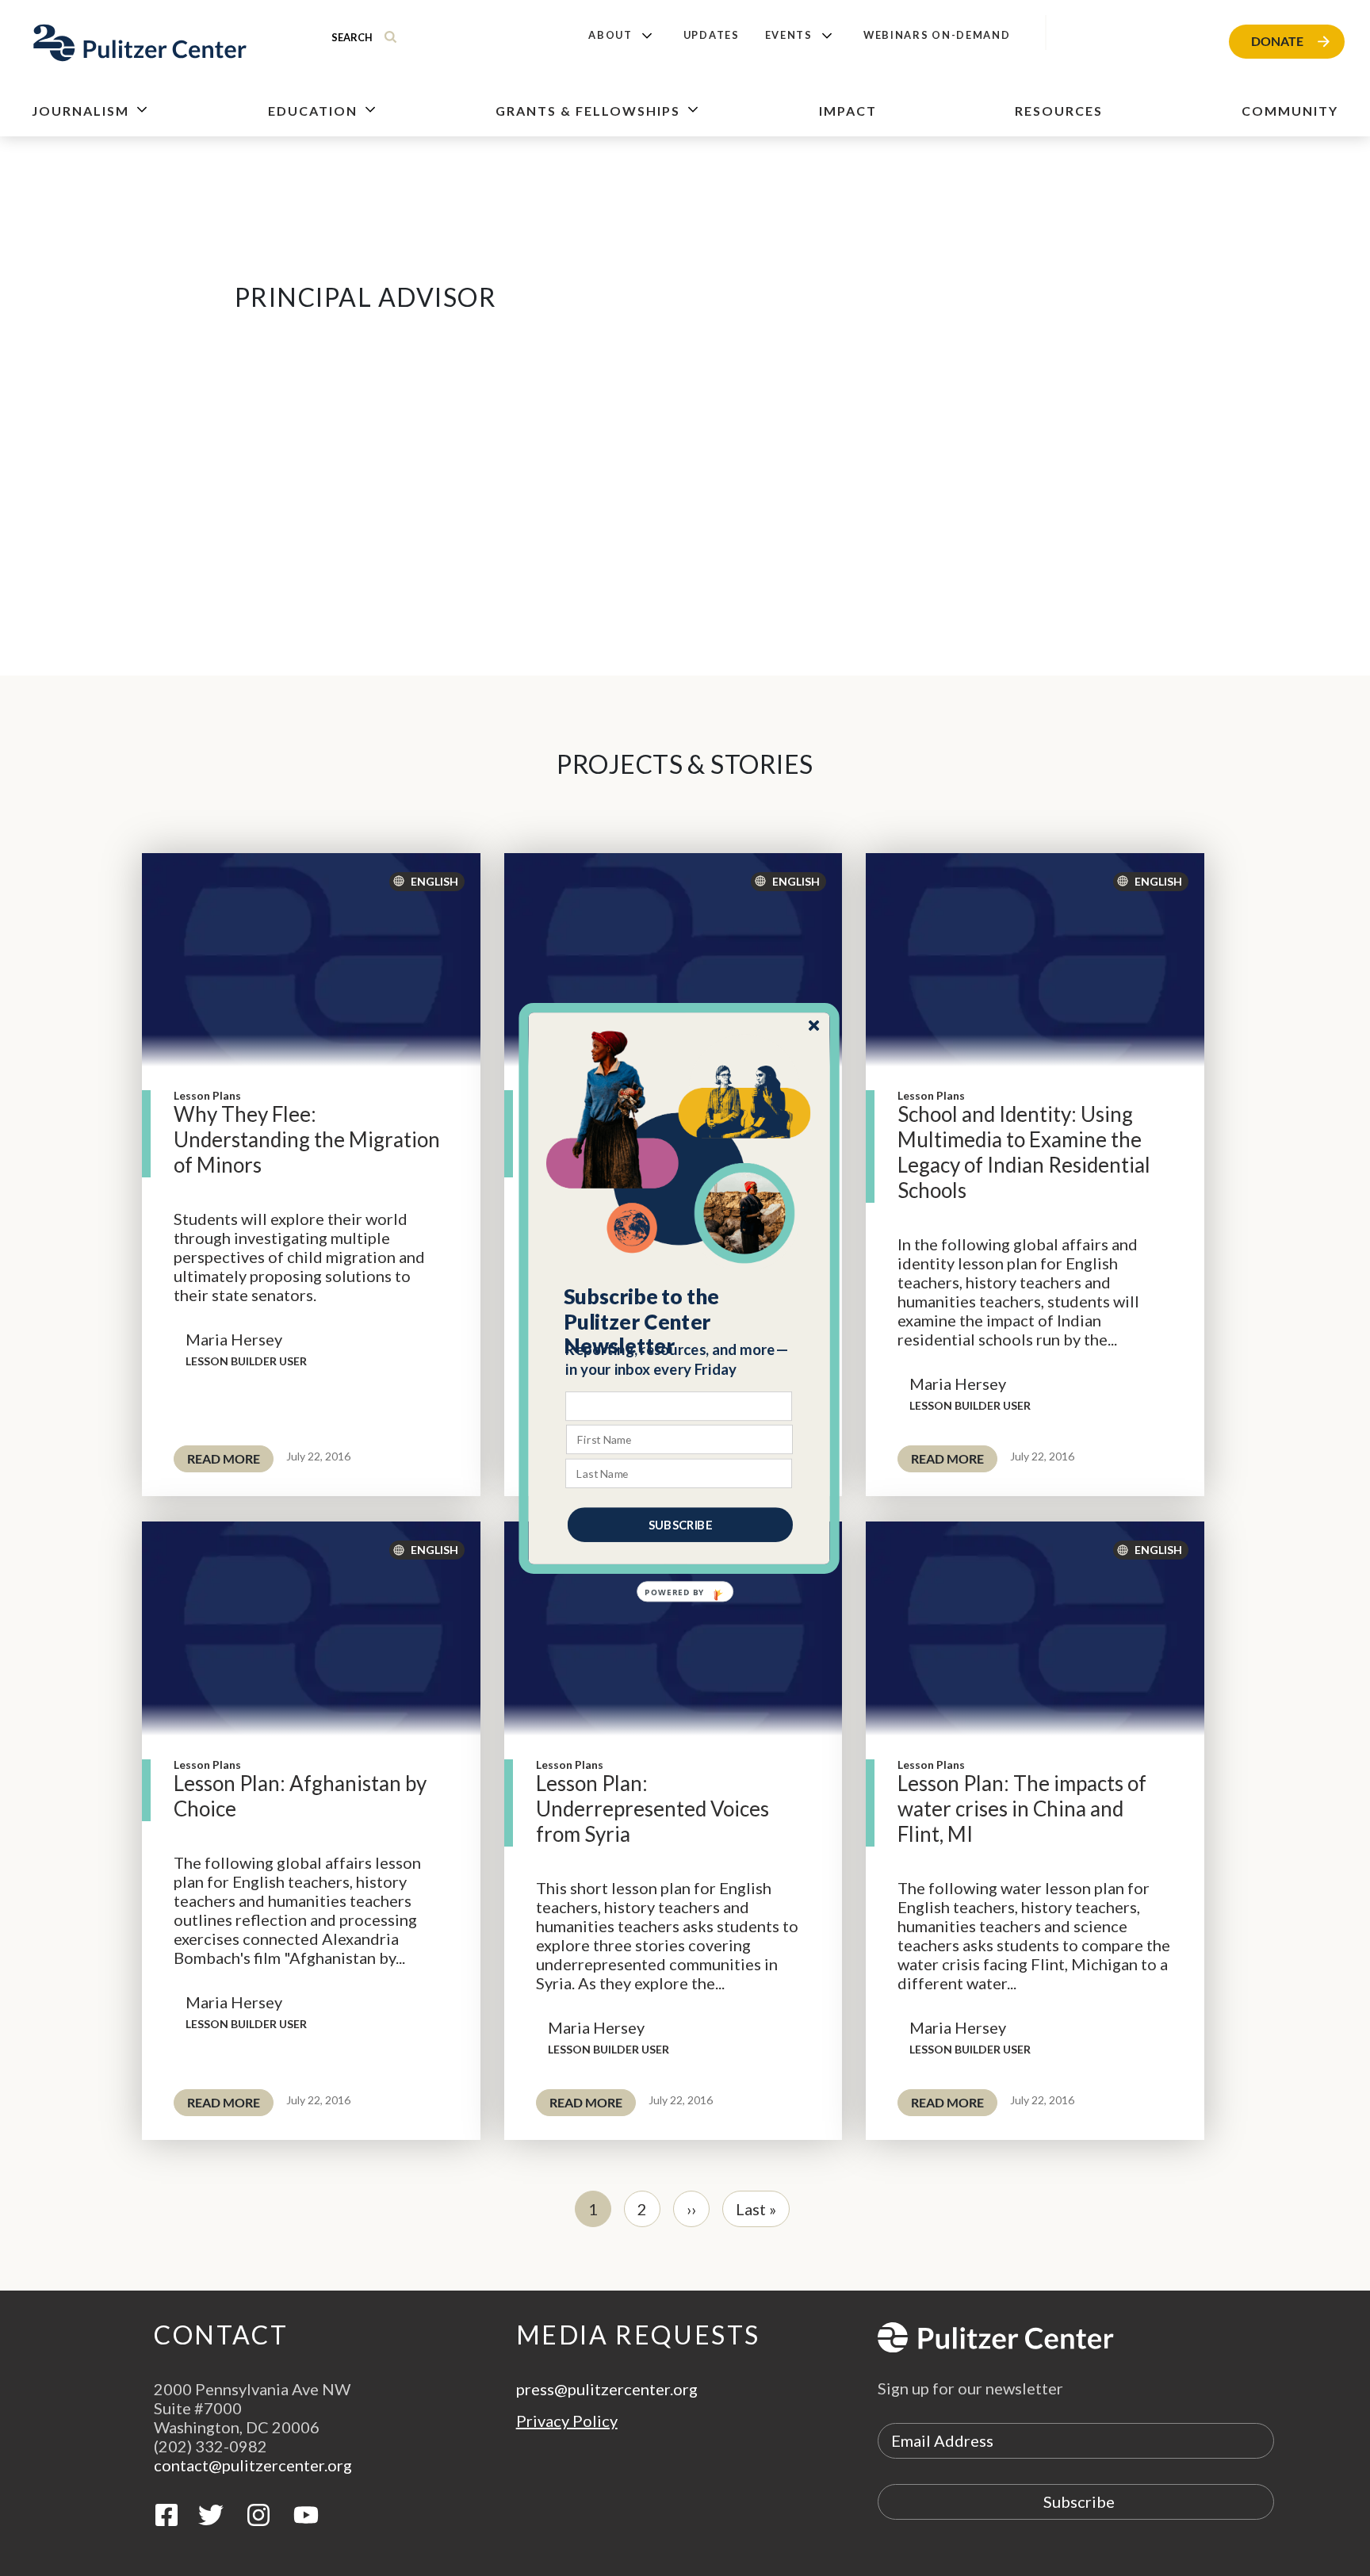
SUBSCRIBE (680, 1524)
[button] (680, 1321)
